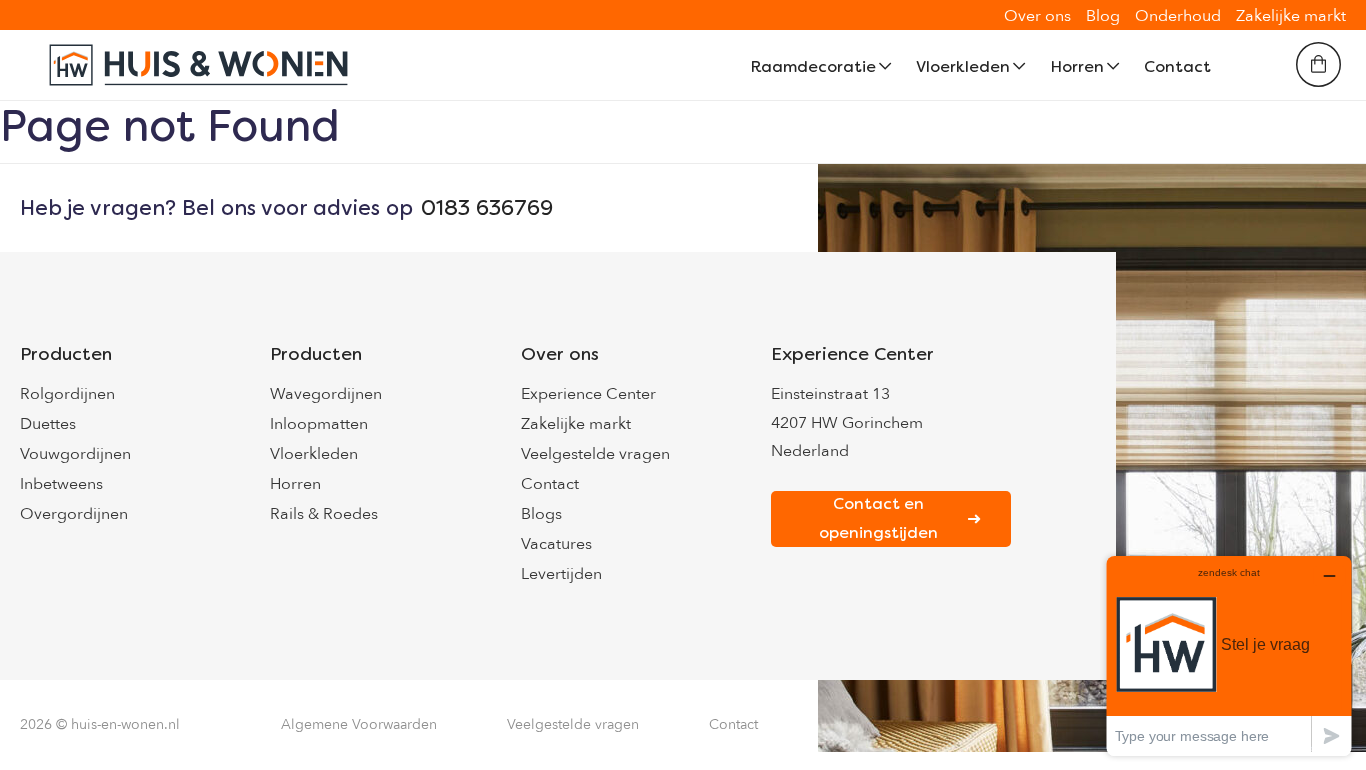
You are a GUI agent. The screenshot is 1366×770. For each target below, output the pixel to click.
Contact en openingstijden (878, 518)
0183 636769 (487, 208)
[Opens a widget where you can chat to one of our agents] (1229, 655)
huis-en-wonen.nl (125, 724)
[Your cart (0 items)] (1318, 64)
